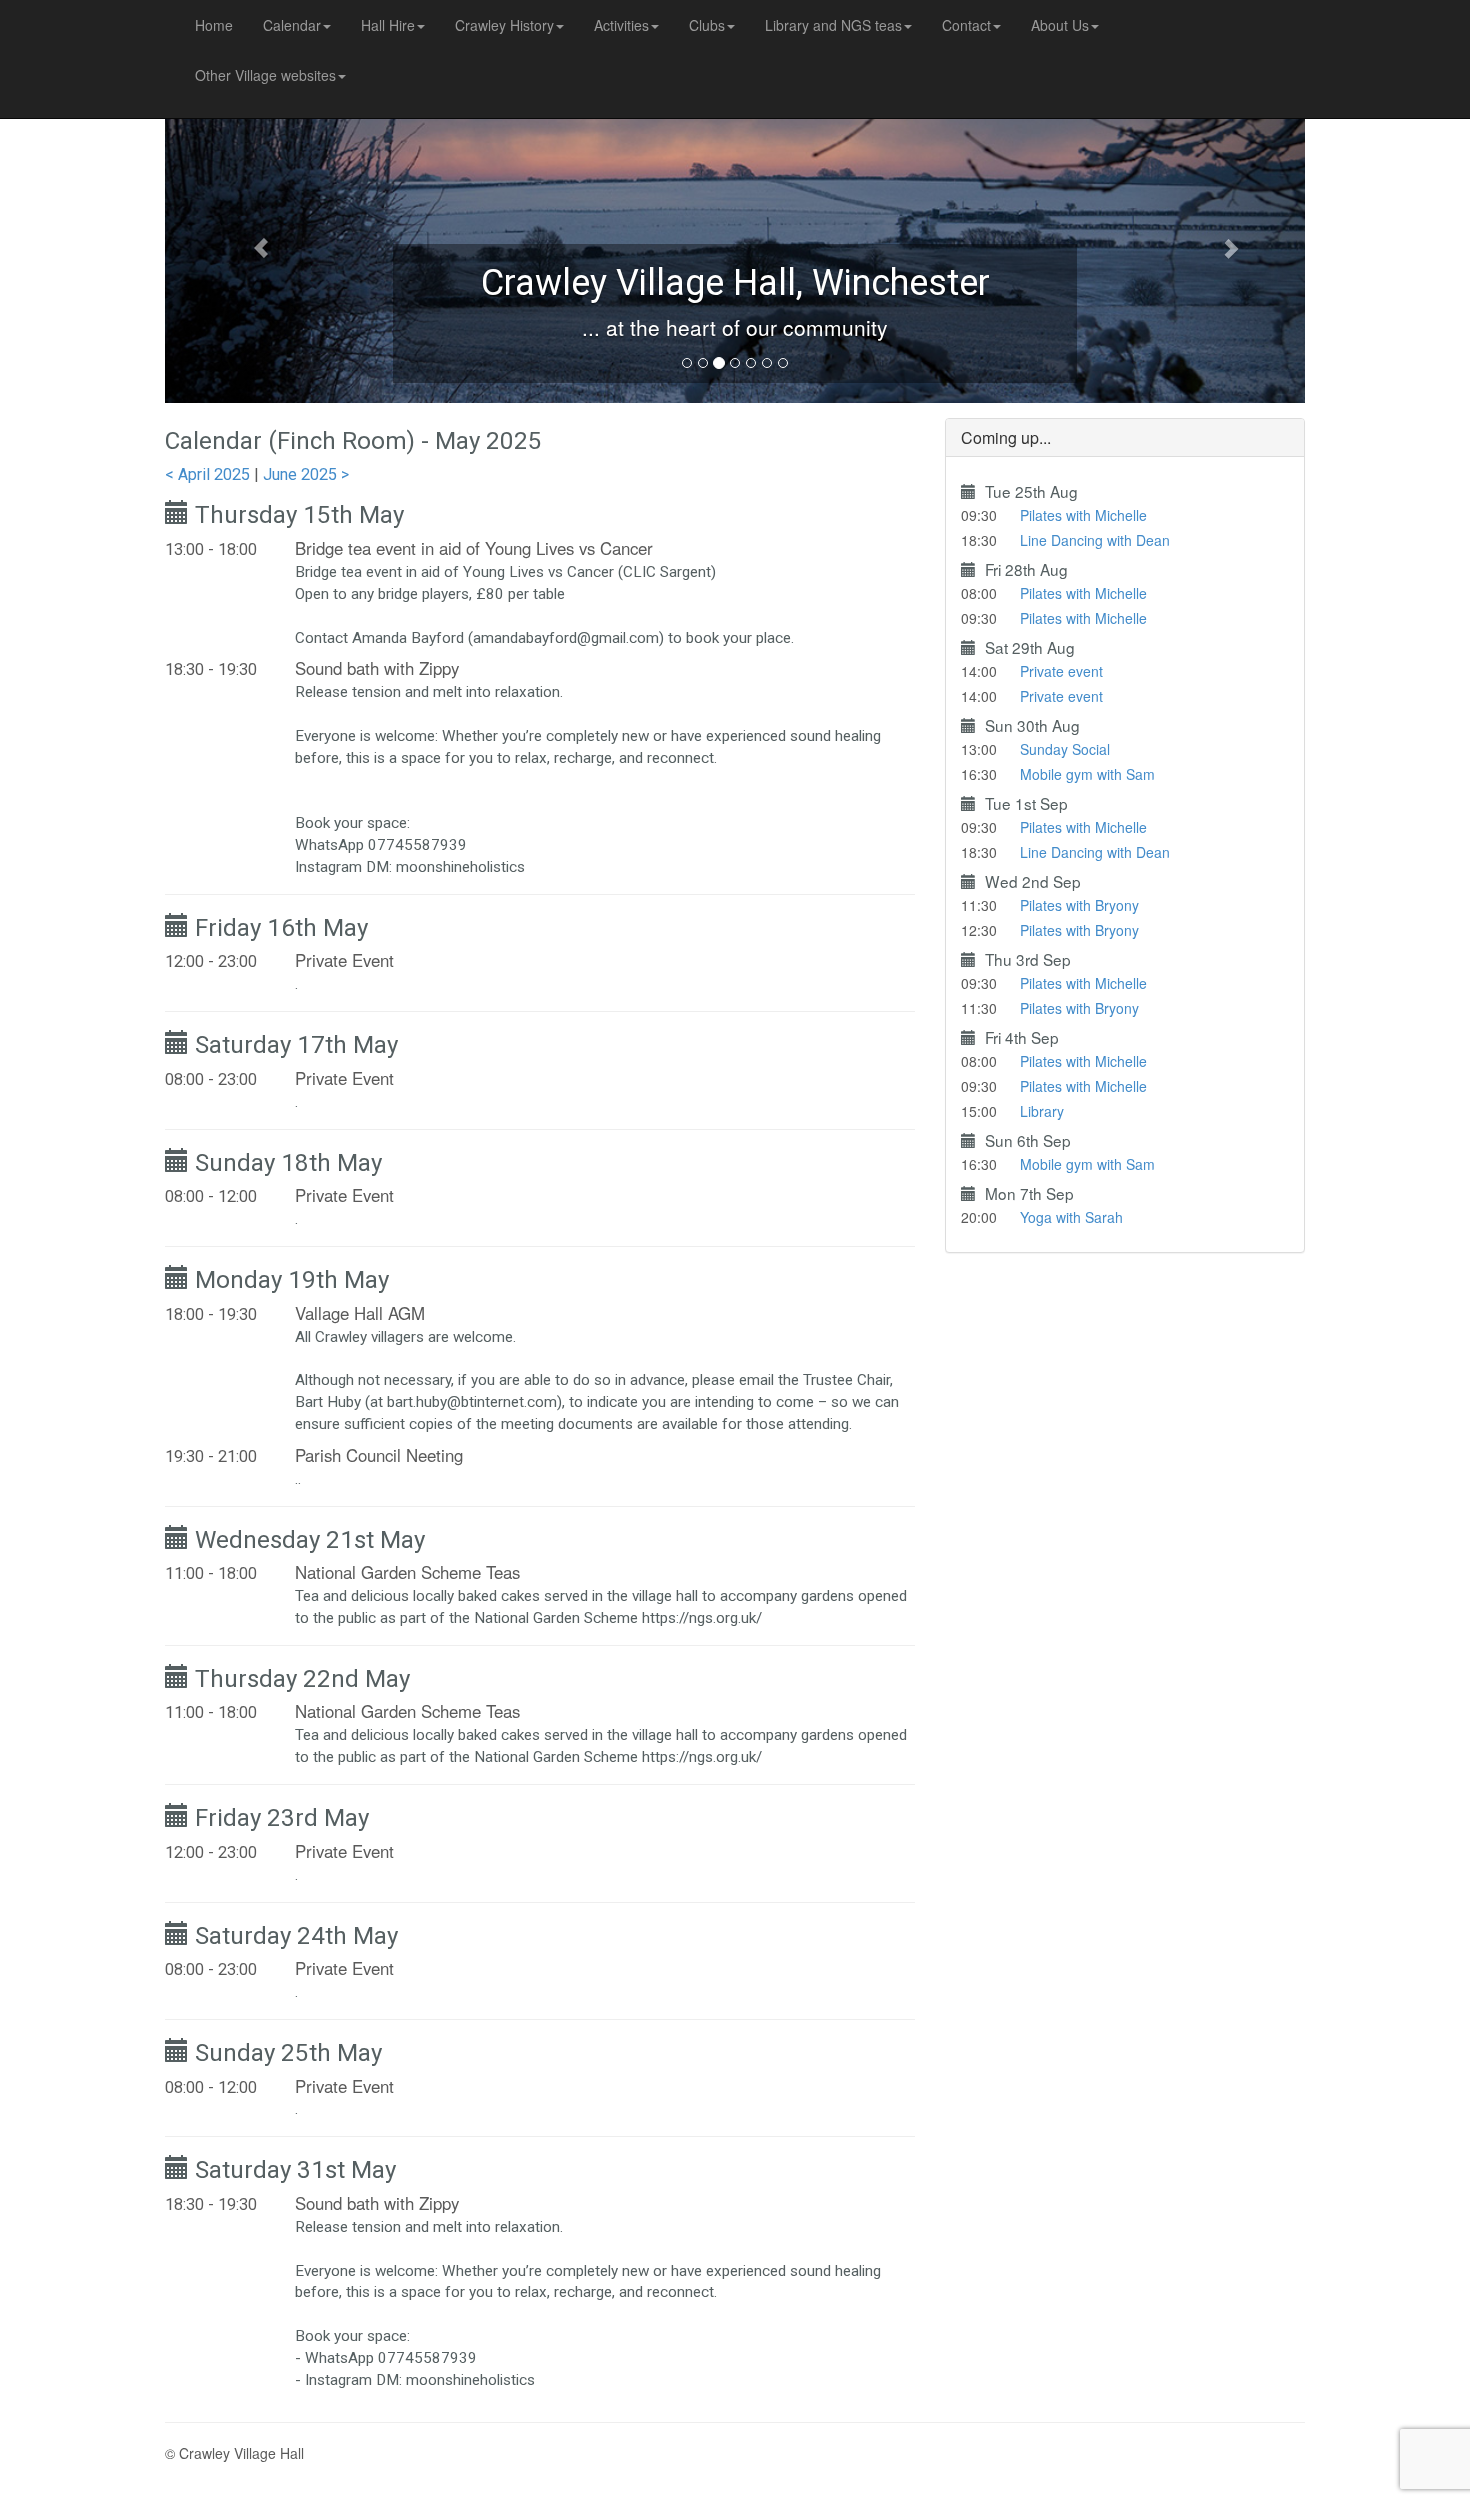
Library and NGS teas (833, 25)
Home (214, 25)
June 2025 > (306, 474)
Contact (966, 25)
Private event (1061, 671)
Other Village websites (265, 75)
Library (1042, 1111)
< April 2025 (207, 474)
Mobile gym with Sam (1087, 774)
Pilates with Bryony (1079, 905)
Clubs (707, 25)
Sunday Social (1065, 749)
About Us (1060, 25)
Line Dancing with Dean (1095, 540)
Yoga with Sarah (1071, 1217)
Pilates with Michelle (1083, 515)
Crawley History (504, 25)
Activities (621, 25)
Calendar (292, 25)
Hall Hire (388, 25)
